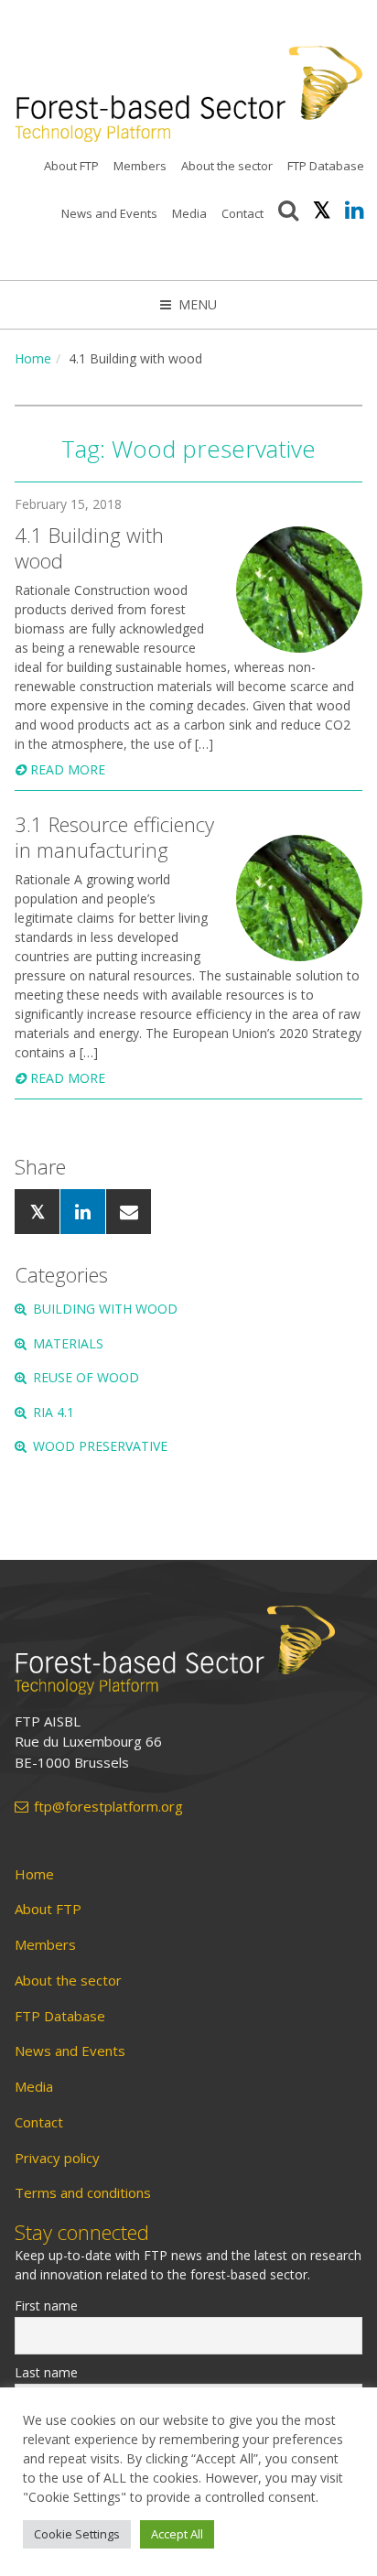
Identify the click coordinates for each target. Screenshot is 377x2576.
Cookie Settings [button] (77, 2534)
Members (140, 166)
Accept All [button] (177, 2534)
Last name (46, 2372)
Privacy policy (57, 2158)
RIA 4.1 (54, 1412)
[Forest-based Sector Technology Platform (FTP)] (188, 1650)
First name (46, 2305)
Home (33, 358)
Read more (68, 769)
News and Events (109, 213)
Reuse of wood (86, 1377)
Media (189, 213)
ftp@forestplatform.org (108, 1807)
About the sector (227, 166)
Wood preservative (100, 1446)
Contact (242, 213)
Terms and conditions (83, 2193)
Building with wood (105, 1309)
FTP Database (326, 166)
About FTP (71, 166)
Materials (68, 1343)
